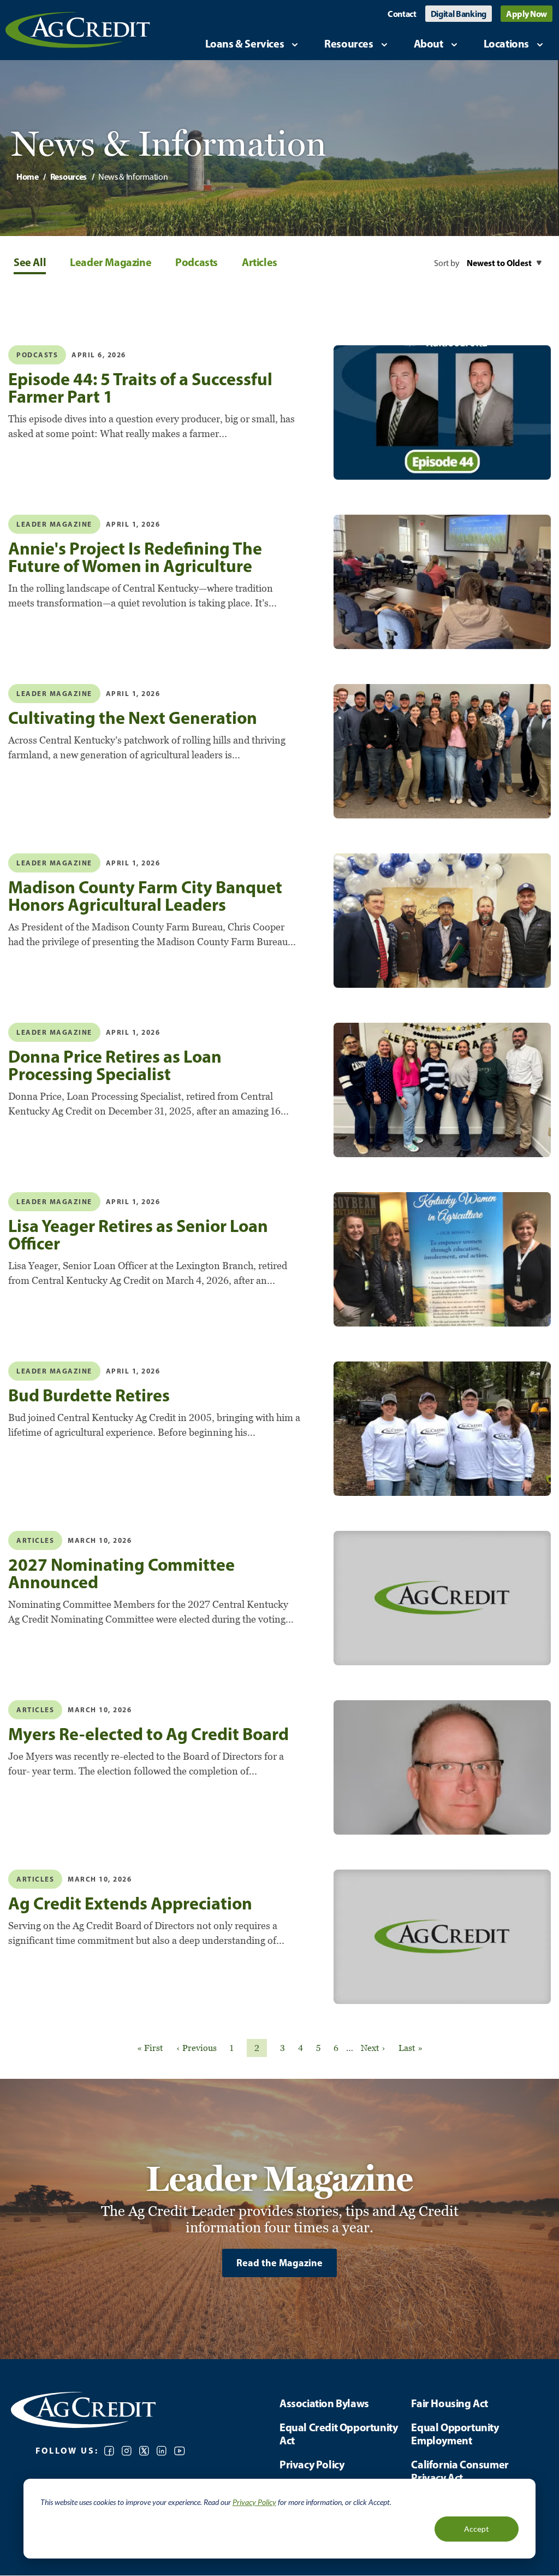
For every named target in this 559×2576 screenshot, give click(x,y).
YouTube (180, 2451)
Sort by (447, 263)
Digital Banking (459, 14)
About (429, 43)
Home (28, 176)
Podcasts (197, 262)
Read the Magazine (279, 2263)
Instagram (127, 2451)
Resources (349, 43)
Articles (260, 262)
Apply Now (527, 14)
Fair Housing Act (450, 2403)
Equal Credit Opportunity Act (338, 2434)
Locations (506, 43)
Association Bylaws (324, 2403)
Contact (402, 14)
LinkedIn (162, 2451)
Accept (477, 2529)
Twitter (144, 2451)
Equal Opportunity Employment (455, 2434)
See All (30, 262)
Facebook (109, 2451)
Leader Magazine (111, 262)
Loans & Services (245, 43)
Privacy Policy (254, 2502)
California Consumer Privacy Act (460, 2471)
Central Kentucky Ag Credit (78, 30)
